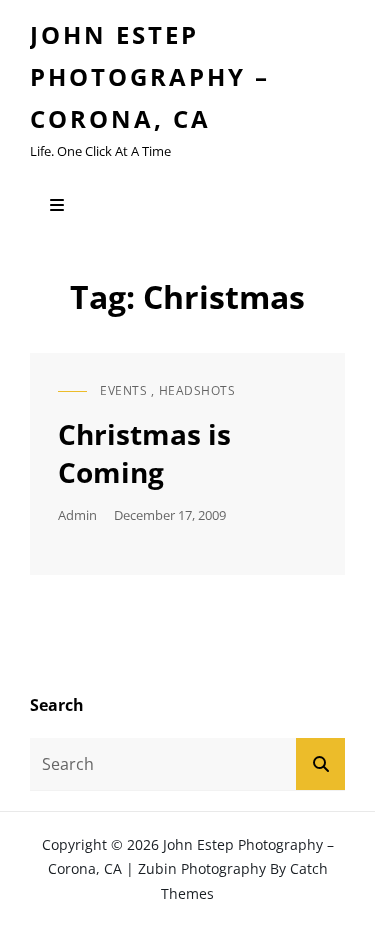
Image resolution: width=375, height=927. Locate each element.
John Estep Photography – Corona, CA (150, 76)
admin (77, 515)
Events (123, 390)
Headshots (197, 390)
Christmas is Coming (144, 453)
